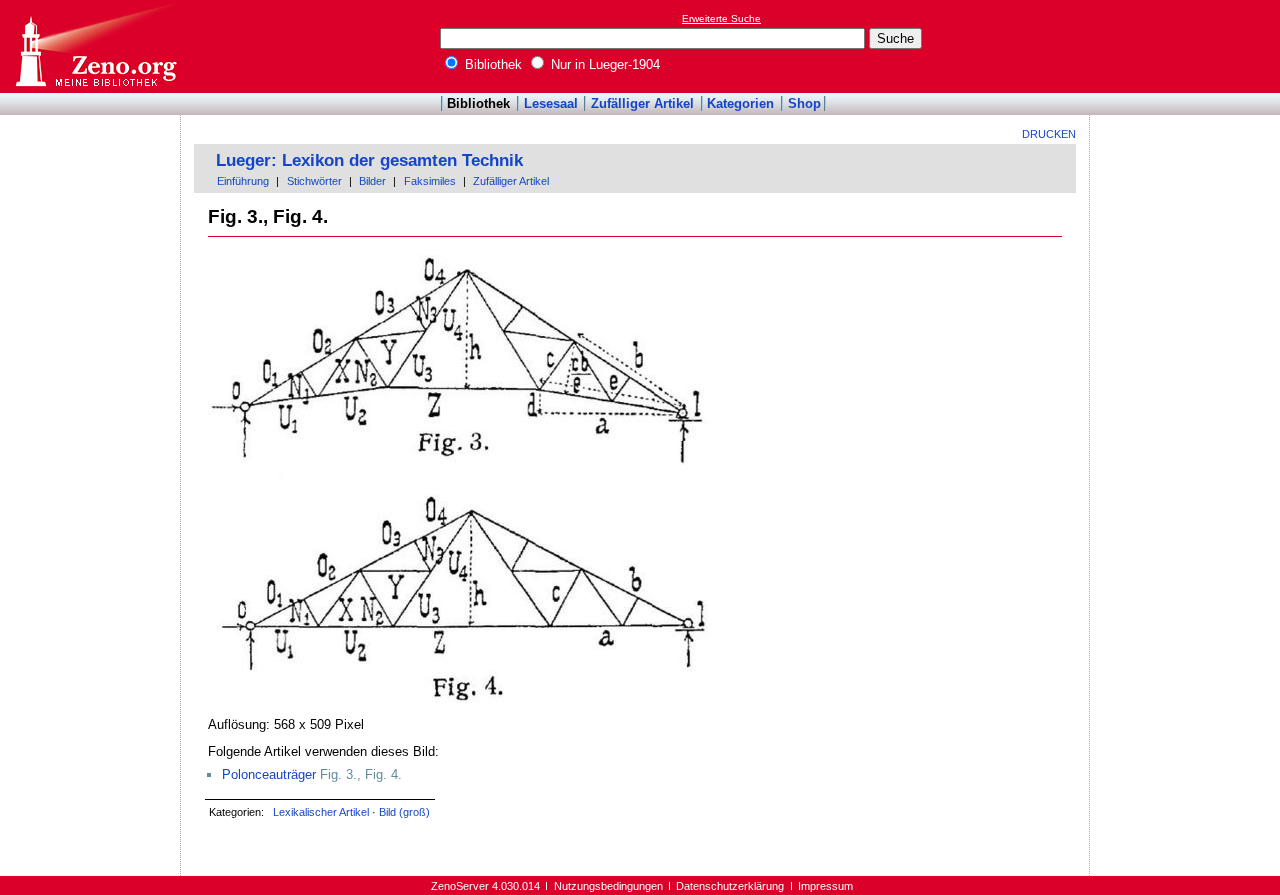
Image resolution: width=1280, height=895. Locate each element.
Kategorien (740, 103)
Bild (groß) (404, 812)
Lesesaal (551, 103)
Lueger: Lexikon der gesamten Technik (369, 160)
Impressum (825, 886)
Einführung (243, 181)
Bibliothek (491, 64)
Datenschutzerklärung (730, 886)
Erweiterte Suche (721, 18)
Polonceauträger (269, 774)
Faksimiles (430, 181)
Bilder (372, 181)
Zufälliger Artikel (642, 103)
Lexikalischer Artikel (321, 812)
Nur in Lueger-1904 (603, 64)
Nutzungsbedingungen (608, 886)
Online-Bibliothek (95, 46)
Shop (804, 103)
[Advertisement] (1188, 46)
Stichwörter (314, 181)
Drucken (1049, 134)
